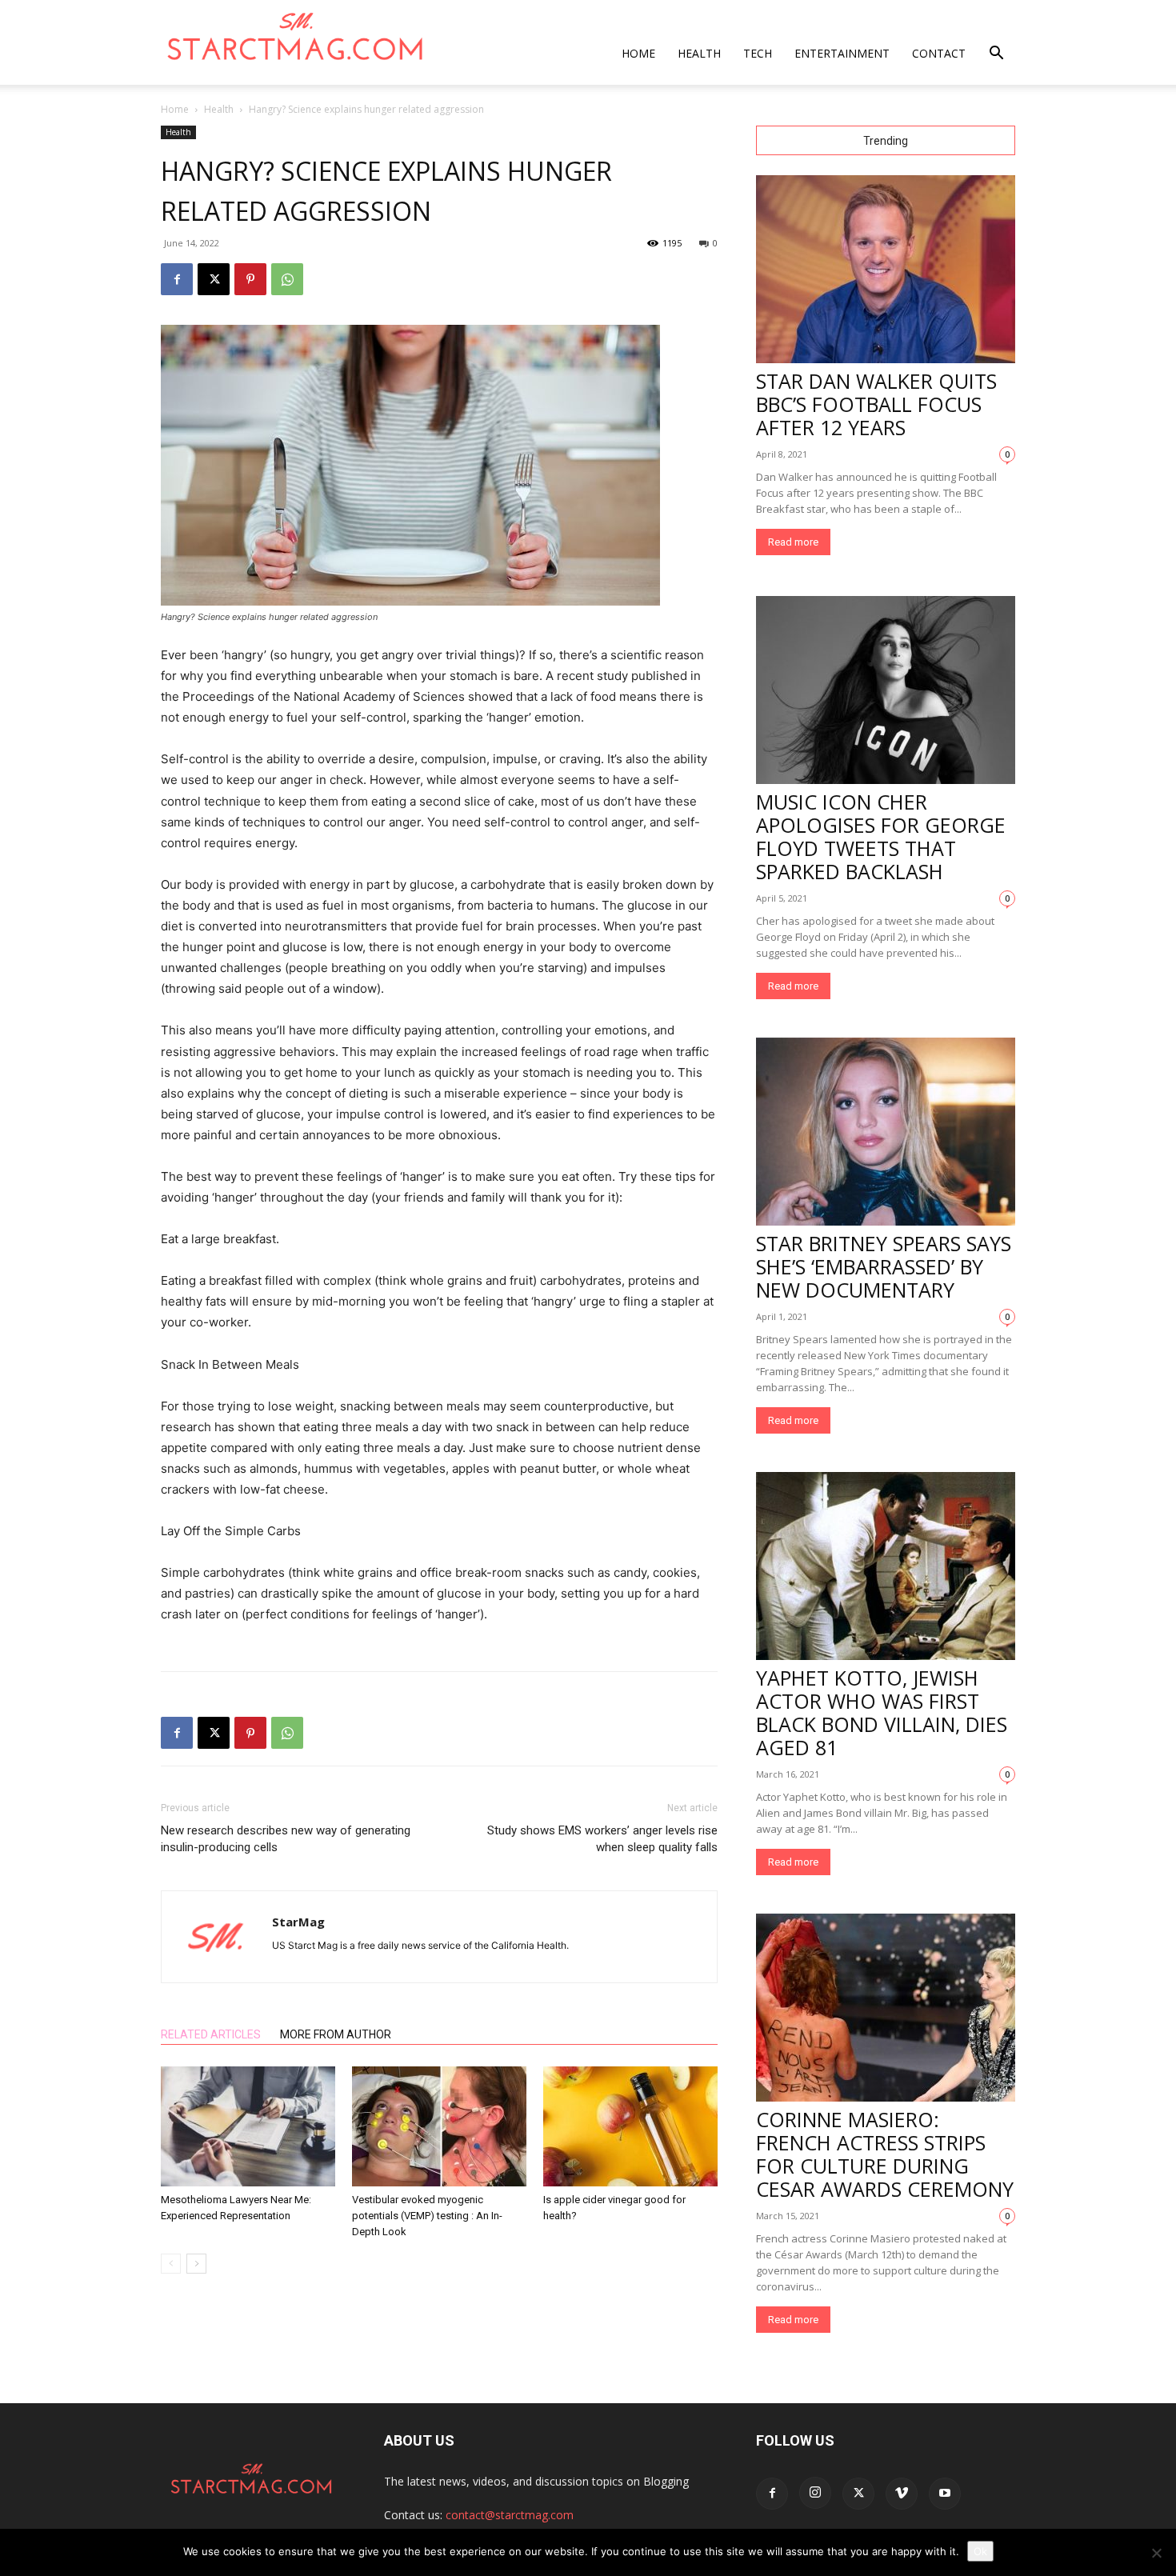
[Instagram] (815, 2493)
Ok (980, 2551)
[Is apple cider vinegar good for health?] (630, 2126)
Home (638, 53)
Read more (793, 542)
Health (699, 53)
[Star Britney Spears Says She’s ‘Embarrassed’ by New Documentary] (886, 1132)
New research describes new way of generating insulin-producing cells (286, 1839)
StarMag (298, 1922)
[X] (214, 279)
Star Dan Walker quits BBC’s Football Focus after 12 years (876, 404)
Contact (939, 53)
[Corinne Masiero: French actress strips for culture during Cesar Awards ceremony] (886, 2008)
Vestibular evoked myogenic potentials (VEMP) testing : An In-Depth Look (427, 2216)
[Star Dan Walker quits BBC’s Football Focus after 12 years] (886, 269)
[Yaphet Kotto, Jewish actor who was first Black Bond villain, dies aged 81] (886, 1566)
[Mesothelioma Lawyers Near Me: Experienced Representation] (248, 2126)
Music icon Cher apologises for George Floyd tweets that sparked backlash (881, 836)
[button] (996, 55)
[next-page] (196, 2264)
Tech (758, 53)
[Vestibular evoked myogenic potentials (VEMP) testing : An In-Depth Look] (439, 2126)
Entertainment (842, 53)
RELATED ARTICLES (211, 2034)
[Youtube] (945, 2494)
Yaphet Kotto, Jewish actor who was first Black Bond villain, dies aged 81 (882, 1712)
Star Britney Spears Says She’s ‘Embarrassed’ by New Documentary (884, 1266)
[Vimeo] (902, 2494)
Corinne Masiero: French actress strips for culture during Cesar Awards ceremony (885, 2154)
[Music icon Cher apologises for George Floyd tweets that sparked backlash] (886, 690)
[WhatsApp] (287, 279)
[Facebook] (177, 279)
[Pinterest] (250, 279)
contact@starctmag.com (510, 2515)
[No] (1156, 2553)
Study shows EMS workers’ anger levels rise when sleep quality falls (602, 1839)
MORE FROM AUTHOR (336, 2034)
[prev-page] (171, 2264)
